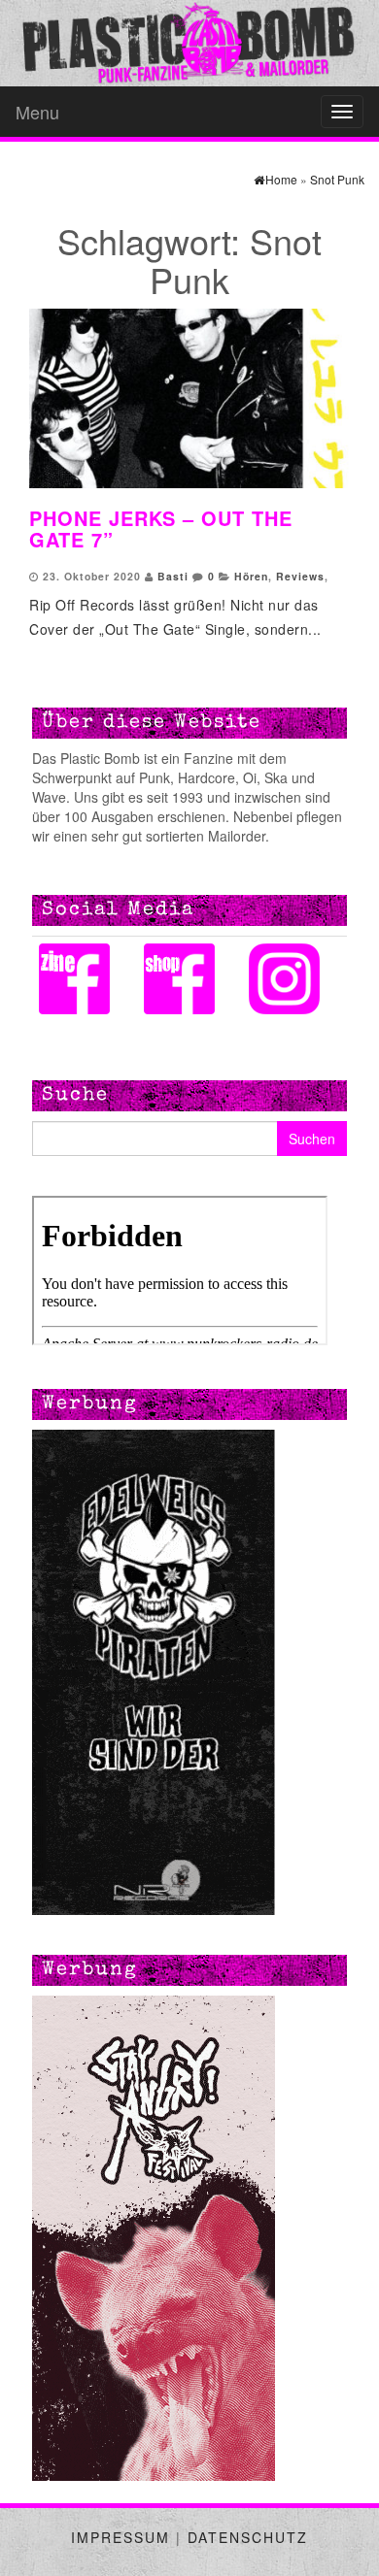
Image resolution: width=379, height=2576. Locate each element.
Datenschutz (248, 2537)
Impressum (121, 2537)
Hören (251, 576)
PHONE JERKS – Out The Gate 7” (161, 528)
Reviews (300, 576)
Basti (173, 576)
